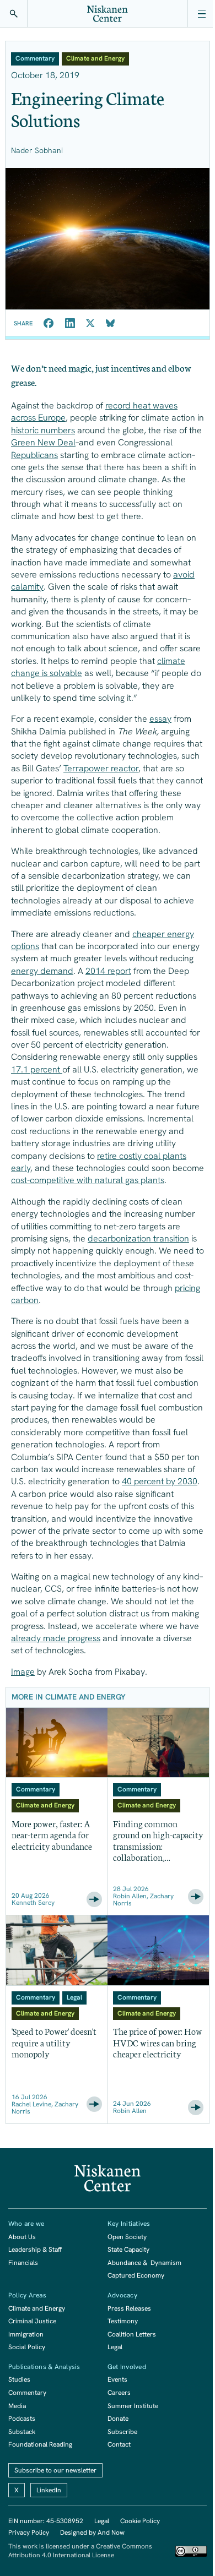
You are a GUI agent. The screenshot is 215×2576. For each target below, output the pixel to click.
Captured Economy (136, 2275)
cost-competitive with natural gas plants (88, 1180)
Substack (22, 2432)
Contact (119, 2444)
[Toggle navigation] (201, 14)
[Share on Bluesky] (110, 323)
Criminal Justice (32, 2321)
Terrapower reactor (101, 768)
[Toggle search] (14, 14)
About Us (22, 2237)
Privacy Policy (29, 2533)
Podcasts (22, 2419)
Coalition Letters (132, 2334)
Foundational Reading (40, 2444)
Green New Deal (43, 442)
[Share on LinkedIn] (70, 323)
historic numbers (43, 430)
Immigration (26, 2334)
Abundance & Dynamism (144, 2263)
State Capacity (128, 2250)
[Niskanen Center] (108, 14)
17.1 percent (37, 1069)
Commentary (27, 2393)
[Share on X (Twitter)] (90, 323)
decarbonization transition (138, 1238)
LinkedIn (49, 2490)
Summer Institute (133, 2406)
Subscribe (122, 2432)
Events (117, 2379)
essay (160, 719)
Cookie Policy (140, 2521)
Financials (23, 2263)
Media (17, 2406)
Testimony (123, 2321)
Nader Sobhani (37, 150)
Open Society (127, 2237)
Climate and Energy (37, 2308)
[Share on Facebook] (49, 323)
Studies (19, 2379)
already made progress (56, 1638)
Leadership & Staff (35, 2250)
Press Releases (129, 2308)
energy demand (42, 971)
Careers (119, 2393)
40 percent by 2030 (160, 1481)
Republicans (34, 455)
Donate (118, 2419)
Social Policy (27, 2347)
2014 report (108, 971)
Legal (115, 2347)
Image (23, 1672)
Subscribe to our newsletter (55, 2470)
